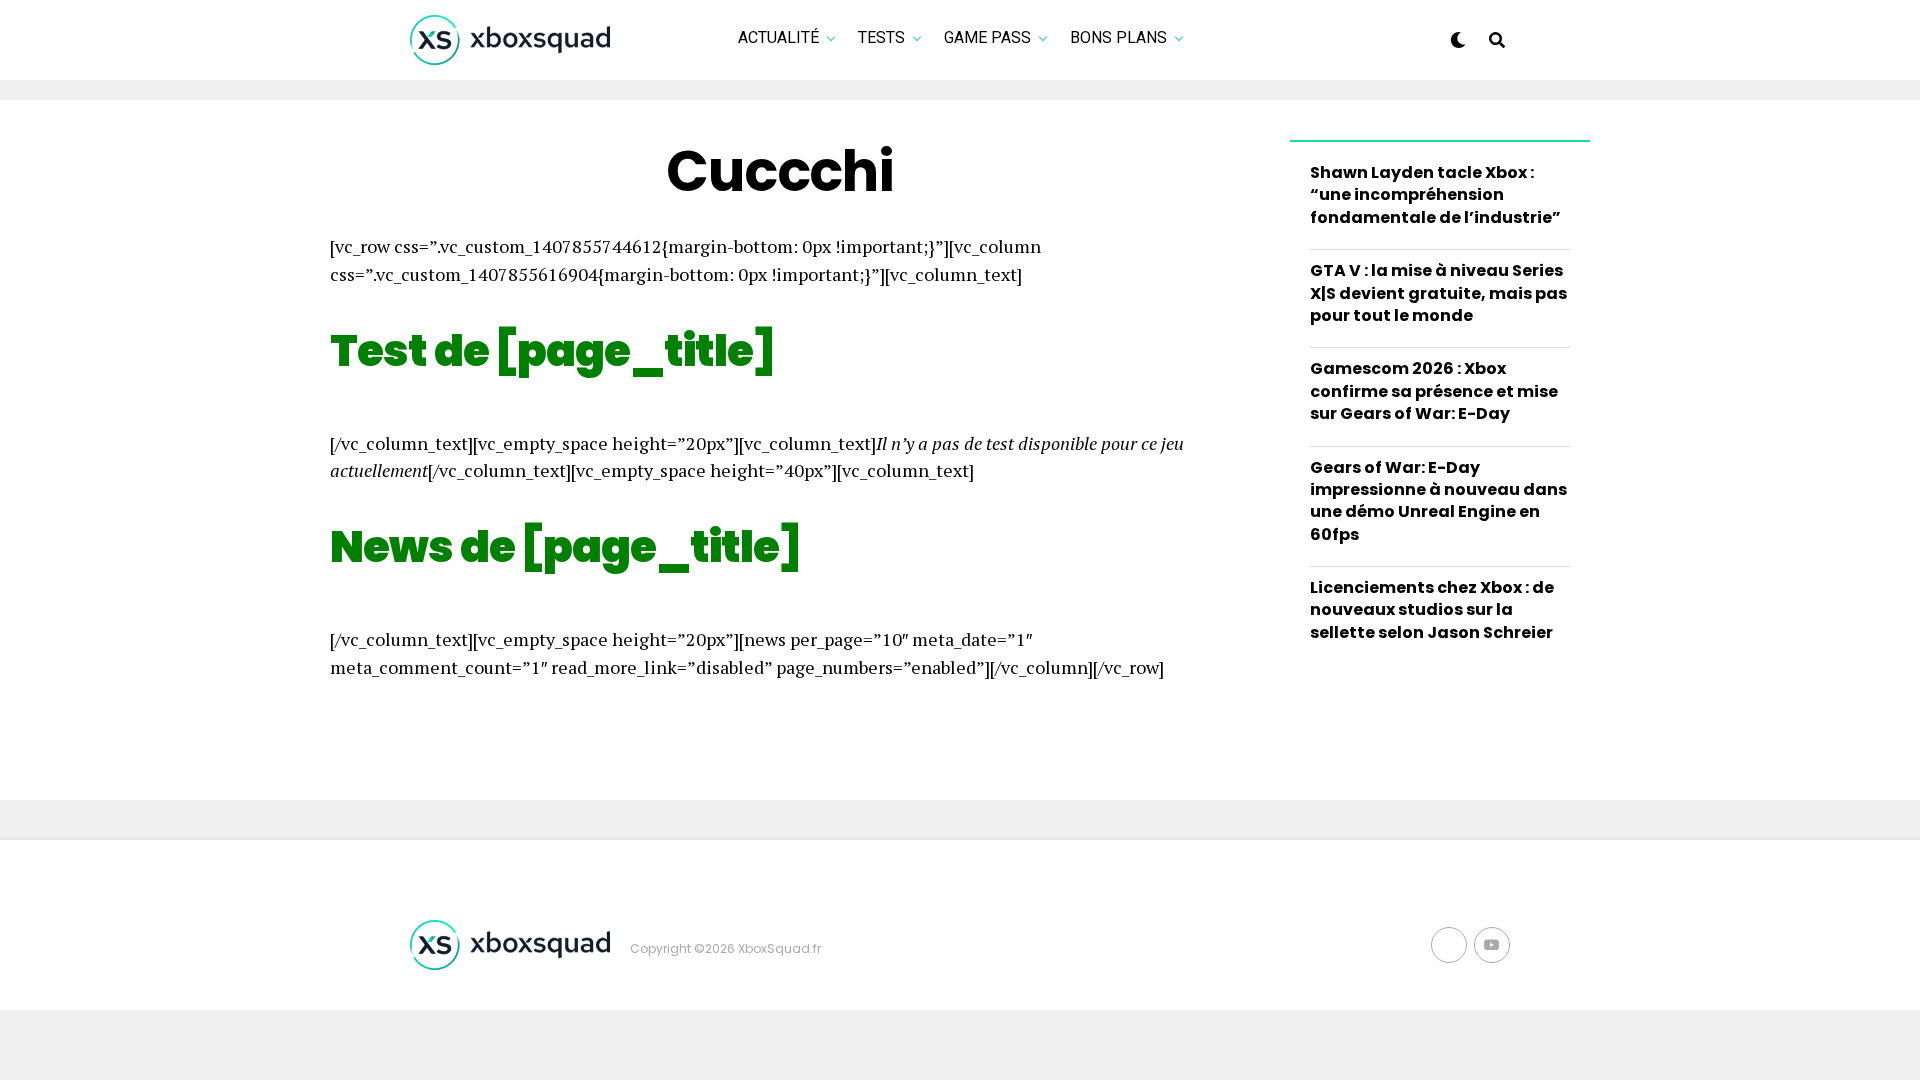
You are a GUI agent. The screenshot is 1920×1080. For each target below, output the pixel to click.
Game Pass (987, 37)
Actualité (778, 37)
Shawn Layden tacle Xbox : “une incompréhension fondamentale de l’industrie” (1435, 195)
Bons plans (1118, 37)
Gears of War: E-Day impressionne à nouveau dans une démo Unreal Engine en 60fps (1438, 501)
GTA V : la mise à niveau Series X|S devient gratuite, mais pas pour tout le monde (1438, 293)
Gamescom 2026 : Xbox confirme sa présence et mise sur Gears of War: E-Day (1434, 391)
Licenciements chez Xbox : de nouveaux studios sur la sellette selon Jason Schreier (1432, 610)
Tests (881, 37)
